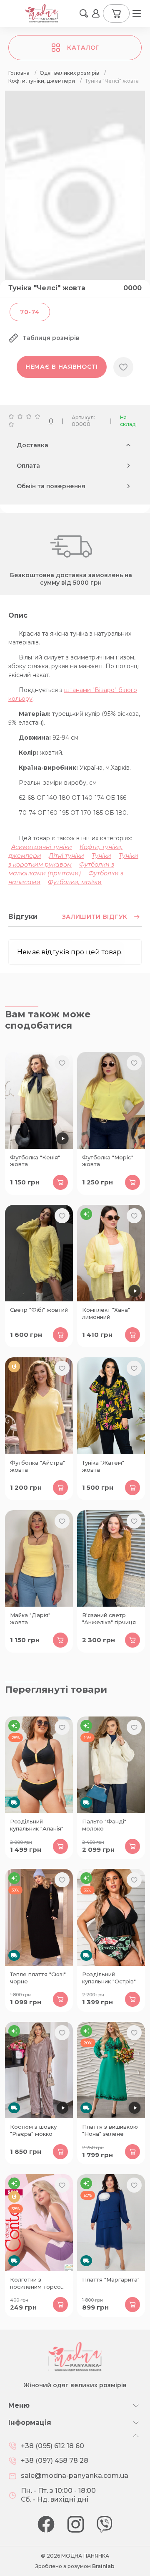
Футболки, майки (75, 882)
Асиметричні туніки (42, 847)
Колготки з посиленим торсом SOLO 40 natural (37, 2284)
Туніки (101, 856)
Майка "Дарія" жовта (30, 1619)
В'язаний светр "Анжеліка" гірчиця (109, 1619)
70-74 (30, 312)
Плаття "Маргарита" (111, 2279)
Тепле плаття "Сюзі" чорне (38, 1978)
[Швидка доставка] (39, 1765)
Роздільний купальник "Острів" (109, 1978)
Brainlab (103, 2566)
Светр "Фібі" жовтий (39, 1310)
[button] (84, 13)
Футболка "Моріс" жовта (108, 1161)
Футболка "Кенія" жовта (35, 1161)
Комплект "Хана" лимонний (106, 1313)
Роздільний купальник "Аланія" (37, 1825)
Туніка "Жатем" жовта (103, 1466)
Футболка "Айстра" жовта (37, 1466)
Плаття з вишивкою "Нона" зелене (110, 2130)
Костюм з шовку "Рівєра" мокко (33, 2130)
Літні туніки (66, 856)
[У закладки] (123, 367)
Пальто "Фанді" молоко (104, 1825)
